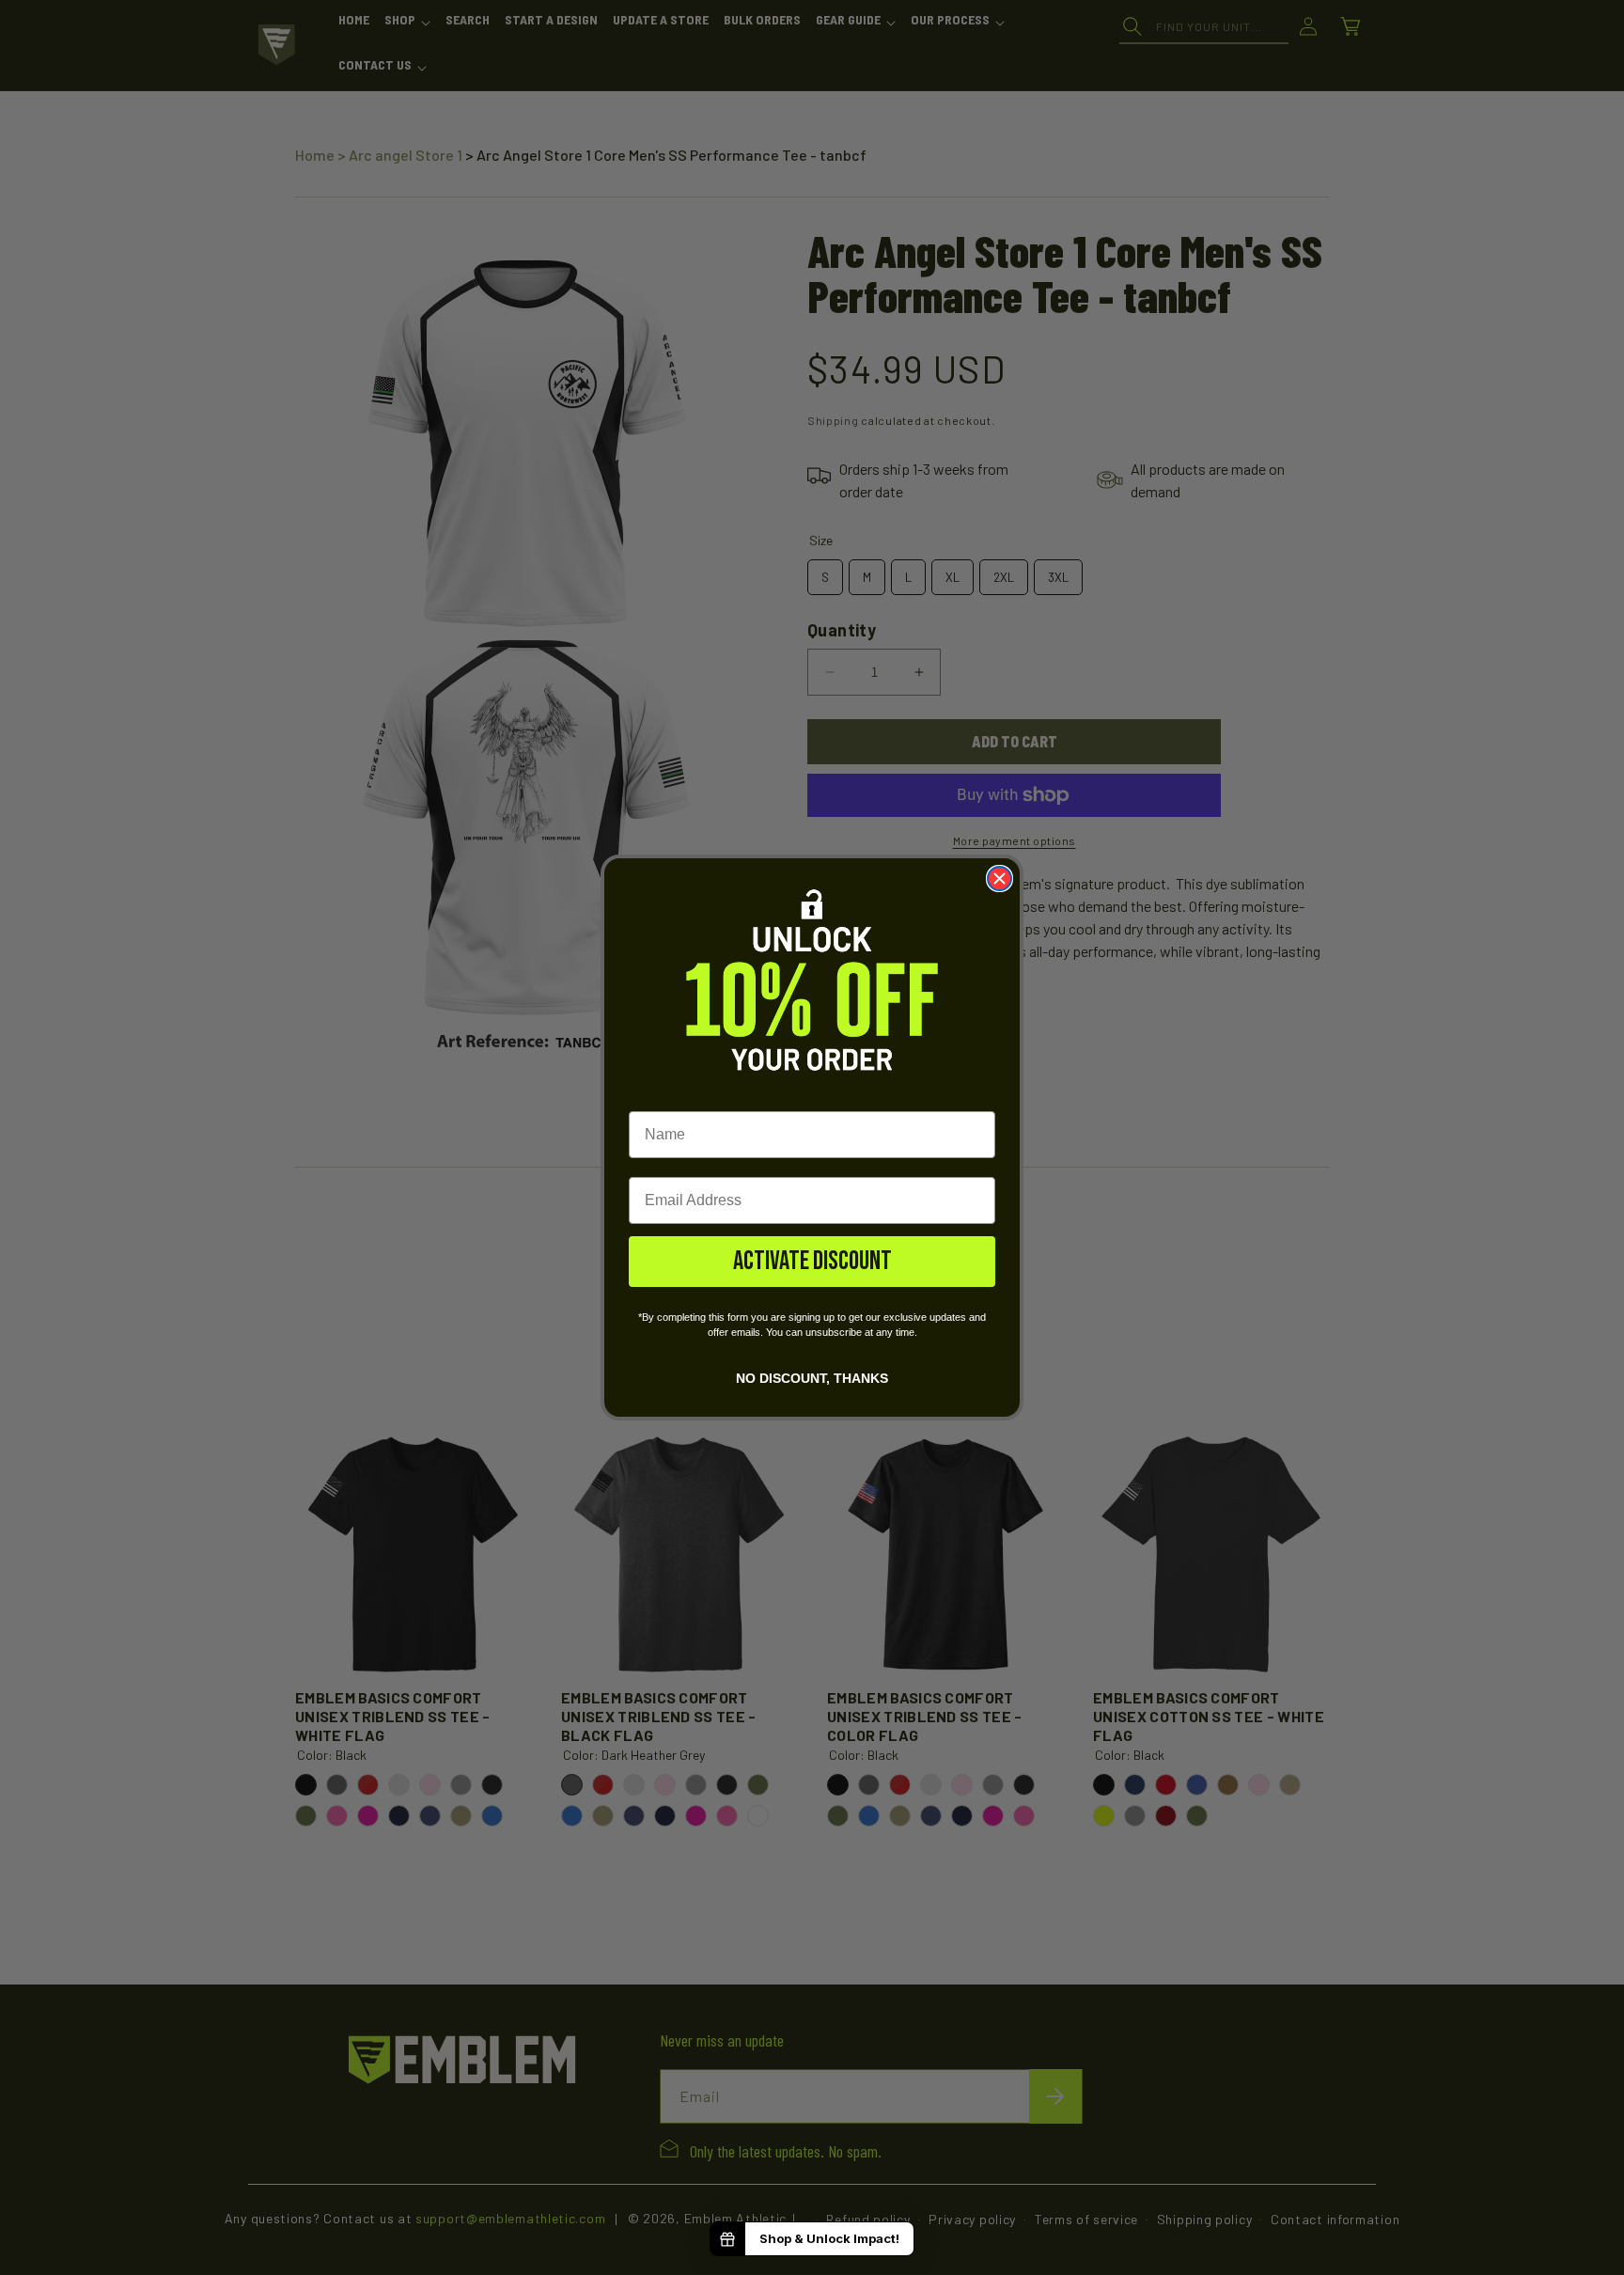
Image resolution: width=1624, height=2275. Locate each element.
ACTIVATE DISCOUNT (812, 1261)
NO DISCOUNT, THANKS (812, 1377)
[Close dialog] (999, 879)
